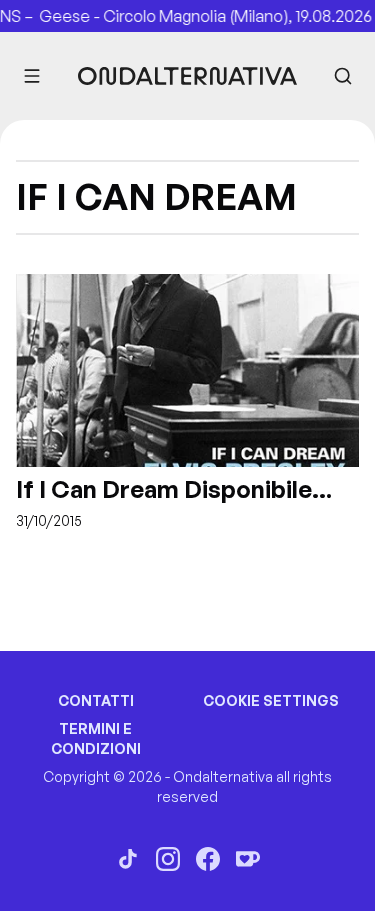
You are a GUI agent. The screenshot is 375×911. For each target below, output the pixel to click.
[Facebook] (208, 859)
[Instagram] (168, 859)
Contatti (96, 700)
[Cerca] (343, 76)
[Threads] (128, 859)
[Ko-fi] (248, 859)
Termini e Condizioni (96, 738)
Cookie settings (271, 700)
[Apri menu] (32, 76)
